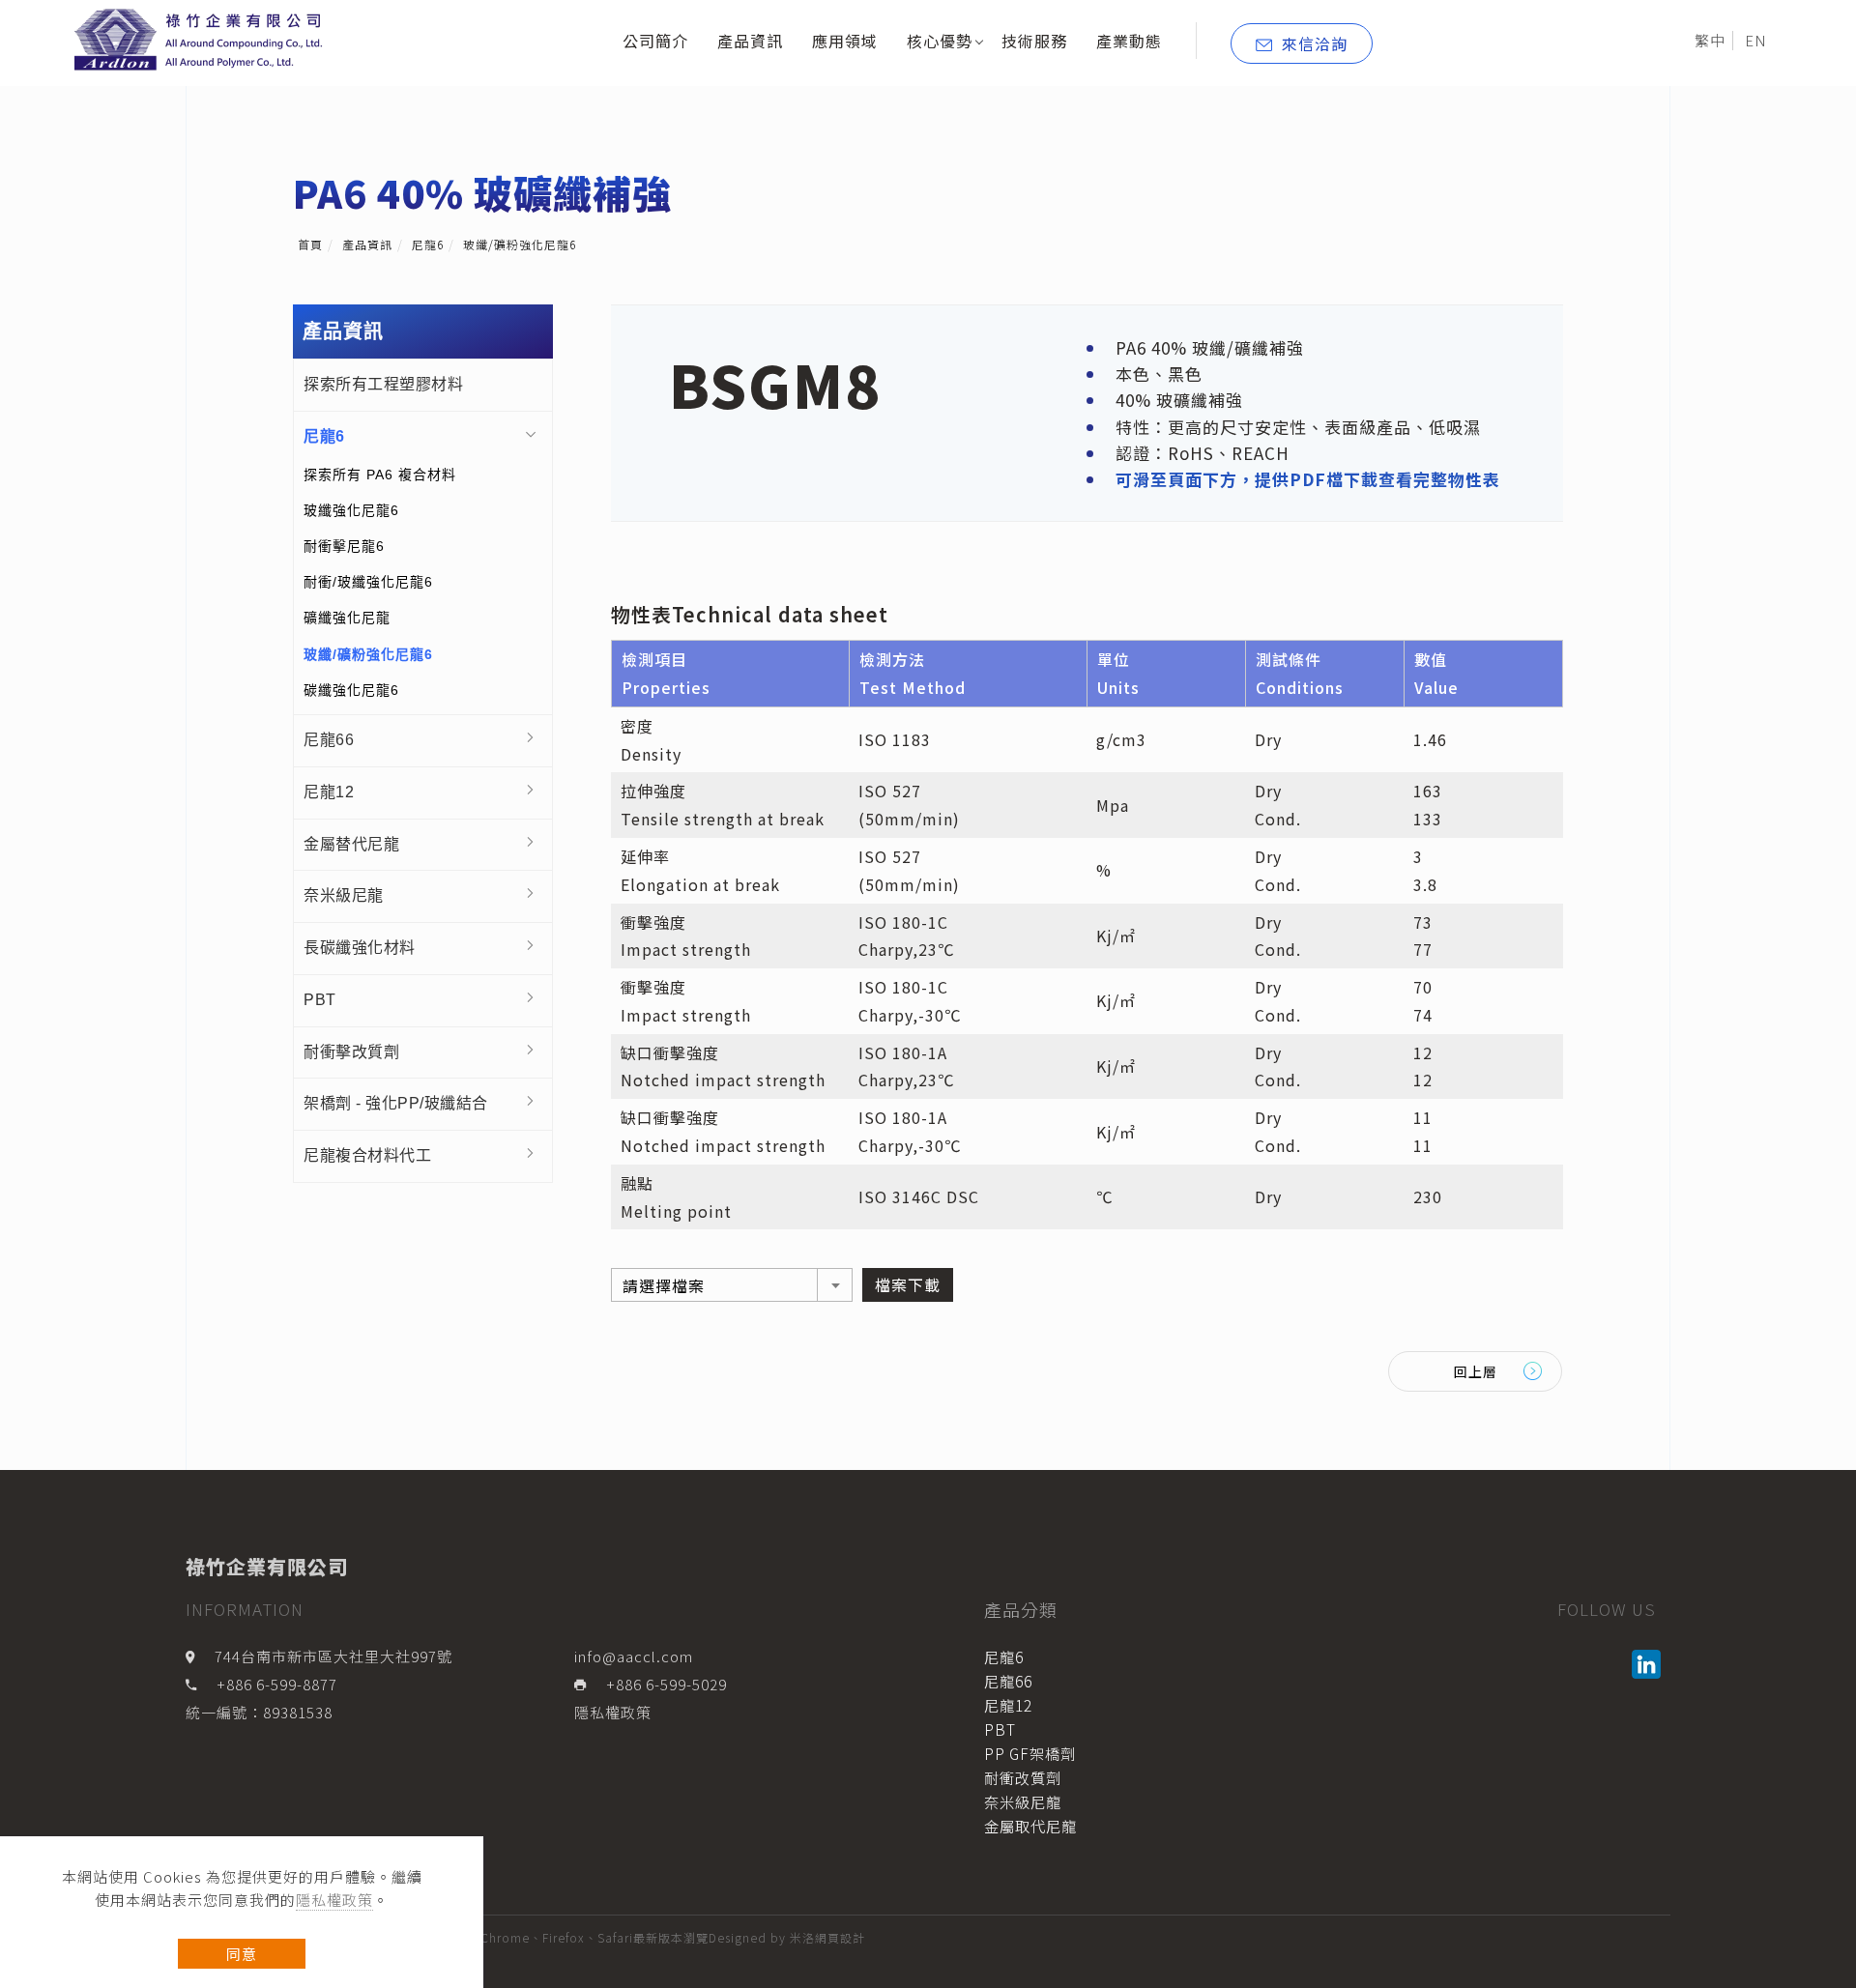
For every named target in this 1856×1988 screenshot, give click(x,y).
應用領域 (845, 41)
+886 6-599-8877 (277, 1684)
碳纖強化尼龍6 (351, 690)
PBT (320, 1000)
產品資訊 (750, 41)
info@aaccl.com (634, 1656)
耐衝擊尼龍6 (344, 546)
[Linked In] (1649, 1664)
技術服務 (1034, 41)
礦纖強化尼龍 (347, 618)
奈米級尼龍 (344, 895)
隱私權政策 (334, 1900)
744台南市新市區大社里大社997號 (333, 1656)
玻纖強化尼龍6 (351, 510)
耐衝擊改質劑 (351, 1052)
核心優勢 (940, 41)
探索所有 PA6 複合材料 (380, 475)
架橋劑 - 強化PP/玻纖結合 (396, 1103)
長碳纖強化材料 (360, 948)
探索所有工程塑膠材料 (383, 384)
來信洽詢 (1315, 43)
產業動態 (1129, 41)
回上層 (1476, 1371)
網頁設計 (840, 1937)
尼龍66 (329, 740)
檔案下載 (908, 1284)
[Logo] (203, 38)
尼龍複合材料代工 (367, 1155)
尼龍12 (329, 792)
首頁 (310, 244)
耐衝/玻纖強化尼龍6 (368, 582)
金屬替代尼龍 (351, 844)
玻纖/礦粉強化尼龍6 (520, 244)
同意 (242, 1954)
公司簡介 (655, 41)
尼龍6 (428, 244)
